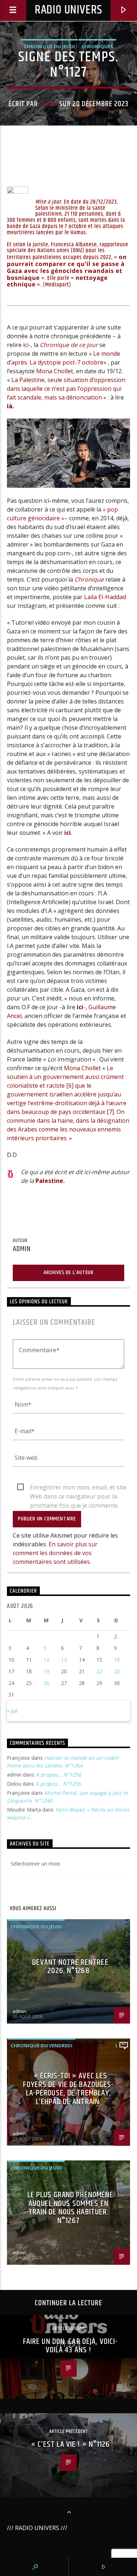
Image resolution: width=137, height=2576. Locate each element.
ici (26, 345)
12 (46, 1660)
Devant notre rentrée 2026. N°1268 (70, 1967)
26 (46, 1683)
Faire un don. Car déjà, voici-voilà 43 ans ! (71, 2346)
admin (48, 104)
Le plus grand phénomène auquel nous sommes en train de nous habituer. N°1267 (71, 2208)
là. (10, 406)
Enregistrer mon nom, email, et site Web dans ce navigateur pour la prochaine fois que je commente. (78, 1488)
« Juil (12, 1711)
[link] (55, 371)
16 (117, 1660)
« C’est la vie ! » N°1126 (71, 2444)
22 (99, 1671)
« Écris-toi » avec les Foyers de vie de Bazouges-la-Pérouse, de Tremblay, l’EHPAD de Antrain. (68, 2089)
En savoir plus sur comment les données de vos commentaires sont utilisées (55, 1553)
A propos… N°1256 (58, 1775)
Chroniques (97, 46)
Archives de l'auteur (68, 1272)
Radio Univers (68, 10)
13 (64, 1660)
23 (117, 1671)
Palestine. (50, 1181)
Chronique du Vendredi (41, 2045)
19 (46, 1671)
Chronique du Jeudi (49, 46)
